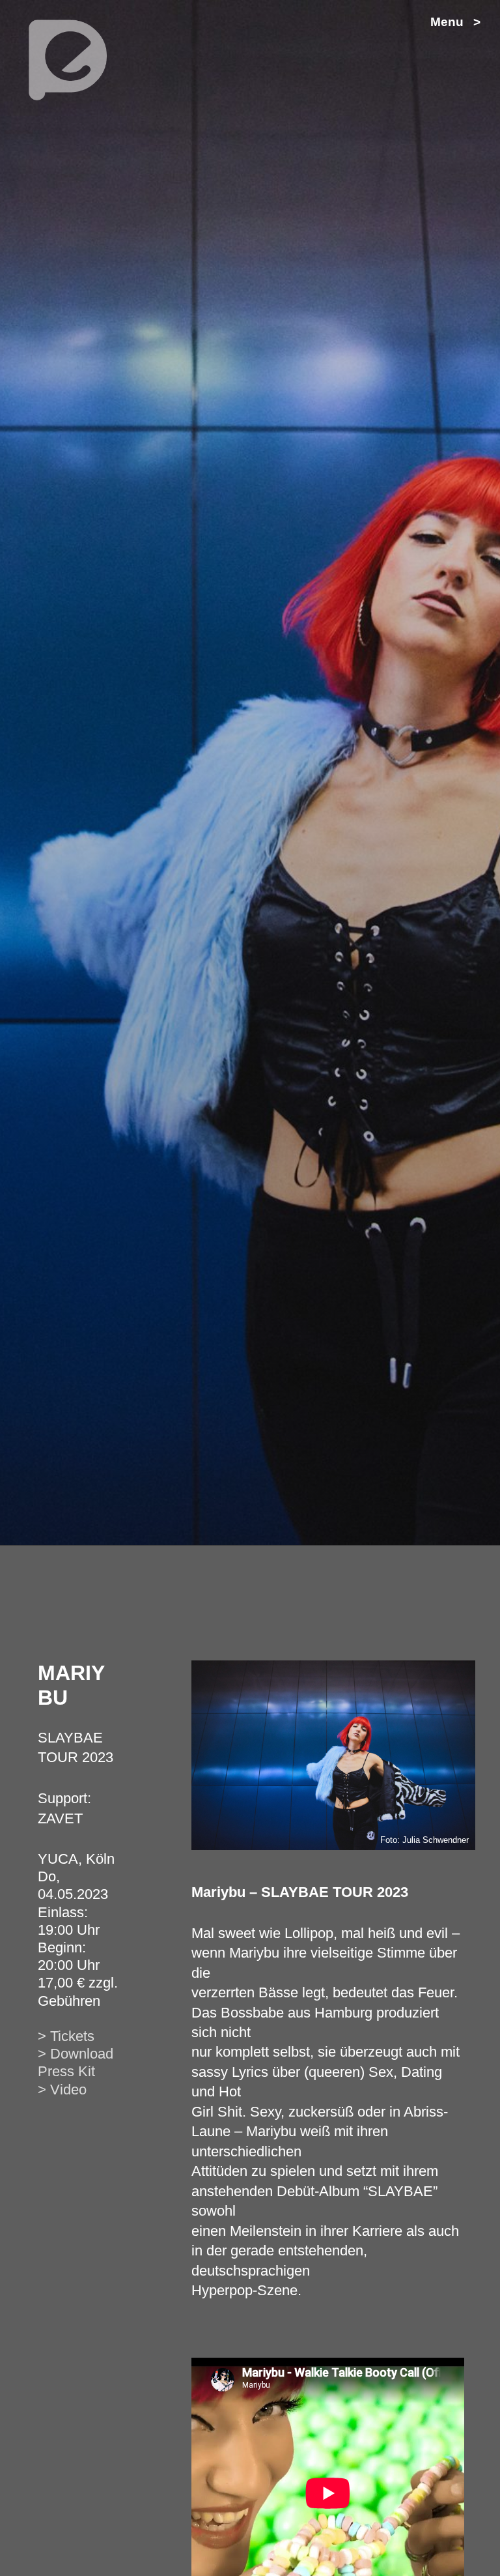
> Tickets (66, 2036)
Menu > (455, 22)
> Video (62, 2090)
